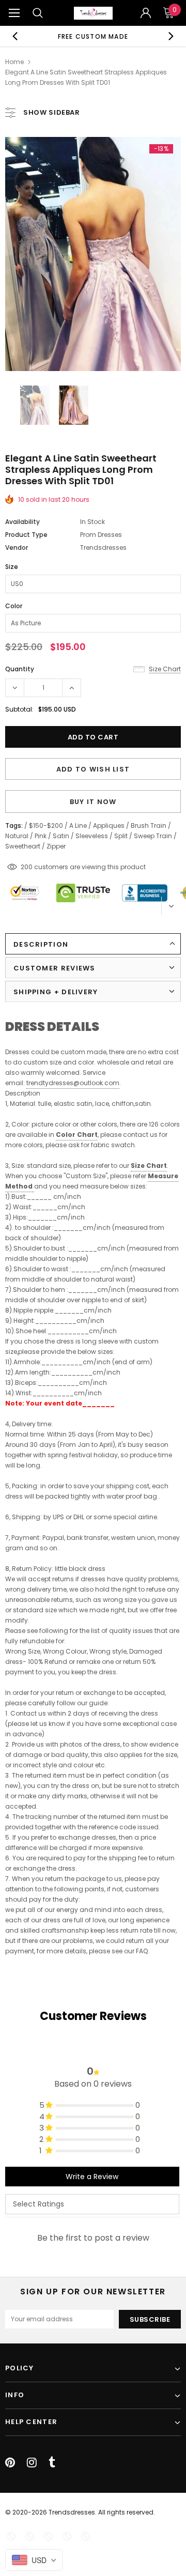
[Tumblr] (52, 2462)
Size (12, 567)
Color (14, 606)
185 (26, 867)
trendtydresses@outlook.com (73, 1083)
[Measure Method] (33, 1187)
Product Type (26, 535)
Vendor (17, 547)
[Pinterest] (10, 2462)
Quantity (20, 669)
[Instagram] (32, 2462)
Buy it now (93, 802)
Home (14, 62)
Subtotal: (19, 709)
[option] (93, 36)
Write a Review (92, 2177)
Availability (22, 522)
